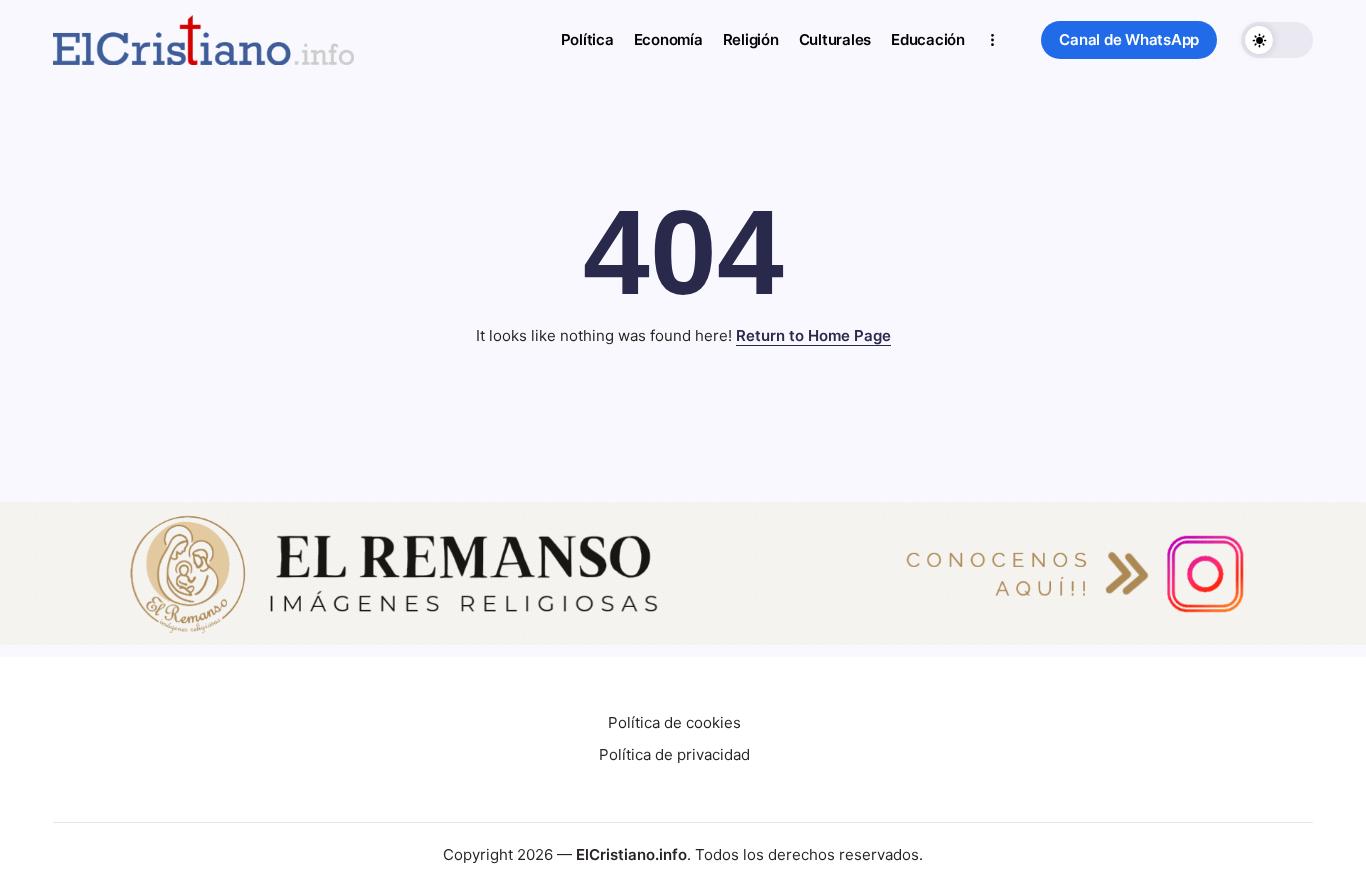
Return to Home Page (813, 335)
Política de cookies (674, 722)
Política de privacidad (674, 754)
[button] (1129, 40)
